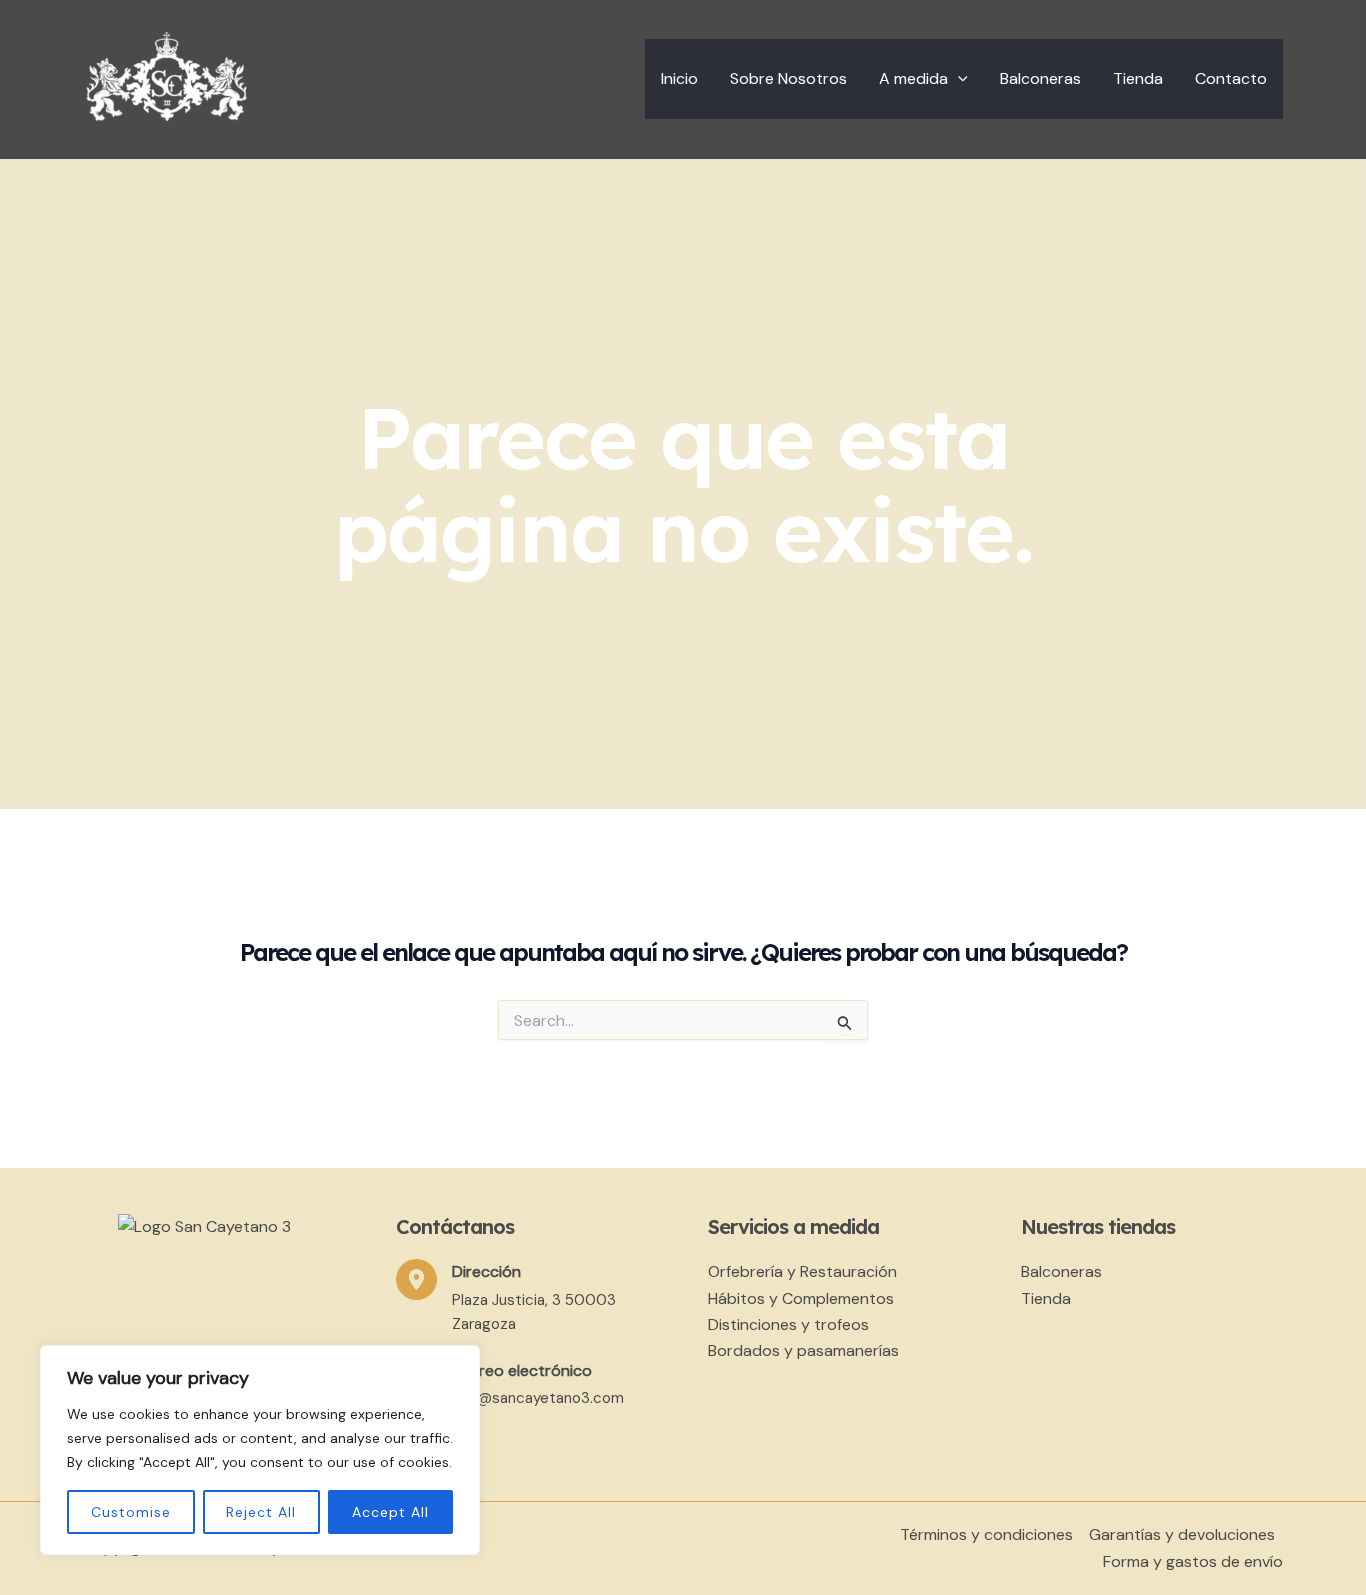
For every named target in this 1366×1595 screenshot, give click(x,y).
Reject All (261, 1512)
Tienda (1138, 78)
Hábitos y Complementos (801, 1298)
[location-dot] (416, 1279)
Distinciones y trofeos (788, 1324)
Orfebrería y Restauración (802, 1271)
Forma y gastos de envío (1193, 1561)
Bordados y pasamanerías (803, 1350)
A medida (913, 78)
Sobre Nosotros (788, 78)
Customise (131, 1512)
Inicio (679, 78)
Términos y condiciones (986, 1534)
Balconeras (1040, 78)
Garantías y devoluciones (1182, 1534)
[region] (260, 1450)
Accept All (390, 1512)
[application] (958, 79)
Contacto (1231, 78)
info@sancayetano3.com (538, 1398)
